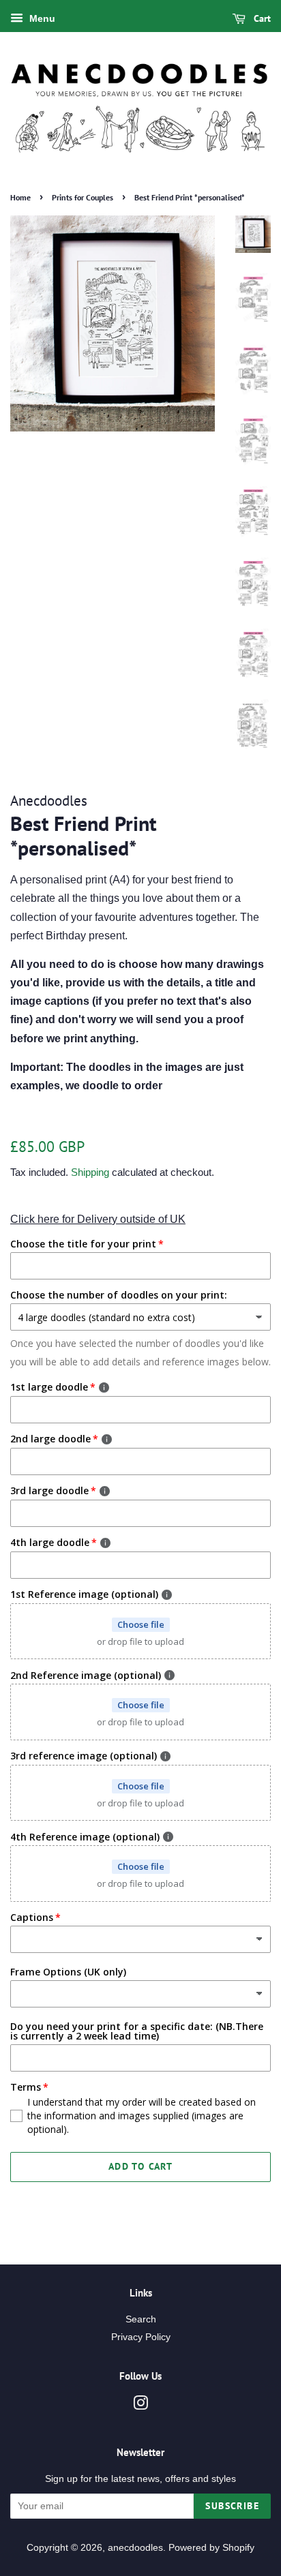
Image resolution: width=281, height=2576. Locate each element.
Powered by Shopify (211, 2548)
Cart (261, 18)
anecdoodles (135, 2548)
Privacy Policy (141, 2337)
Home (20, 197)
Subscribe (232, 2506)
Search (141, 2319)
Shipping (90, 1172)
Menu (41, 18)
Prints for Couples (83, 197)
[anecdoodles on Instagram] (140, 2406)
